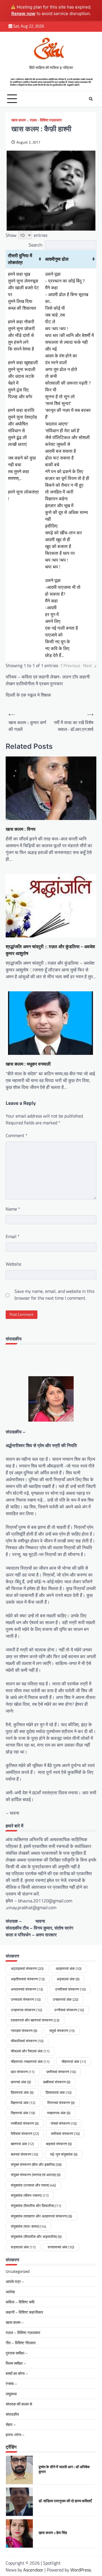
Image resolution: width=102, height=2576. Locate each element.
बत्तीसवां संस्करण (65, 2134)
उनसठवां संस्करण (26, 1999)
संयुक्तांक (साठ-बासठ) (28, 2226)
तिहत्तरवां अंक (23, 2113)
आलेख (10, 2292)
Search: (36, 245)
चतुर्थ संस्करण (62, 2031)
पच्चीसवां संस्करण (25, 2123)
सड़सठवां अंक (23, 2247)
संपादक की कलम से (19, 2404)
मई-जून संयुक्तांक (64, 2154)
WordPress (81, 2570)
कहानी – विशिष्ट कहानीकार (24, 2312)
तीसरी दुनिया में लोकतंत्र (20, 259)
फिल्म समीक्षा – (16, 2363)
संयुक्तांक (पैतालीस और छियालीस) (36, 2206)
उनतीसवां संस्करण (70, 1989)
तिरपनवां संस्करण (61, 2103)
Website (13, 1264)
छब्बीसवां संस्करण (57, 2082)
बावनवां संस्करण (24, 2154)
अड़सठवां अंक (68, 1979)
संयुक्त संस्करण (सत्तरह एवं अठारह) (36, 2175)
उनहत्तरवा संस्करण (26, 2010)
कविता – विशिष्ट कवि (20, 2302)
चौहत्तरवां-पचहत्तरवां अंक (30, 2061)
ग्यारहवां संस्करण (24, 2031)
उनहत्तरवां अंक (65, 1999)
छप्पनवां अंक (21, 2082)
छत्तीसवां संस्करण (61, 2072)
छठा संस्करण (23, 2072)
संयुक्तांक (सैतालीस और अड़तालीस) (36, 2236)
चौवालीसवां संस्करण (27, 2041)
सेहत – (11, 2424)
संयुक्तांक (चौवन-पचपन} (30, 2195)
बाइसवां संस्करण (59, 2144)
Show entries (26, 235)
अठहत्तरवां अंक (68, 1968)
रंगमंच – (11, 2384)
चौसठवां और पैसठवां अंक (30, 2051)
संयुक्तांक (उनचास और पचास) (33, 2185)
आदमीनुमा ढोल (57, 259)
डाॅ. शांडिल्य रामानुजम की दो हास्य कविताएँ (65, 2501)
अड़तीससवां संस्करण (28, 1979)
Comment (17, 1135)
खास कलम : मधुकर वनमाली (28, 1064)
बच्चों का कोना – (17, 2373)
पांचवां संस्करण (64, 2123)
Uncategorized (18, 2271)
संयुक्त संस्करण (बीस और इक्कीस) (36, 2164)
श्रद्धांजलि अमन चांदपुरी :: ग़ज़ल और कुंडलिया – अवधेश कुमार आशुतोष (50, 950)
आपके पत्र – (15, 2281)
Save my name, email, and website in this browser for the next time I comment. (54, 1295)
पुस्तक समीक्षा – (17, 2353)
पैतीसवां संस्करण (25, 2134)
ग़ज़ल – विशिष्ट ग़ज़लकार (23, 2332)
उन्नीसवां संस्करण (69, 2010)
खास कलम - (20, 120)
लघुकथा (11, 2394)
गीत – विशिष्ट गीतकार (21, 2343)
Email (13, 1236)
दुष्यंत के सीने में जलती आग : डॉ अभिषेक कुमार (64, 2469)
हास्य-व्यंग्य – (15, 2435)
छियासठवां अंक (59, 2092)
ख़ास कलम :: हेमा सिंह (53, 2533)
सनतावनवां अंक (61, 2247)
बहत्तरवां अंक (22, 2144)
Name (13, 1209)
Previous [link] (72, 665)
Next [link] (88, 665)
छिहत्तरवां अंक (23, 2103)
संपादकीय (12, 2414)
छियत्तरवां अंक (22, 2092)
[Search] (91, 99)
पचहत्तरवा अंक (59, 2113)
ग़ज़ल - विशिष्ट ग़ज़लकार (46, 120)
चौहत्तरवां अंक (74, 2061)
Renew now (23, 13)
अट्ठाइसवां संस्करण (27, 1968)
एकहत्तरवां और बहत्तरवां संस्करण (35, 2020)
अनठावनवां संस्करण (27, 1989)
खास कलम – (15, 2322)
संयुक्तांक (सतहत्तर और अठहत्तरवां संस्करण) (41, 2216)
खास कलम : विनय (21, 829)
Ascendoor (33, 2570)
